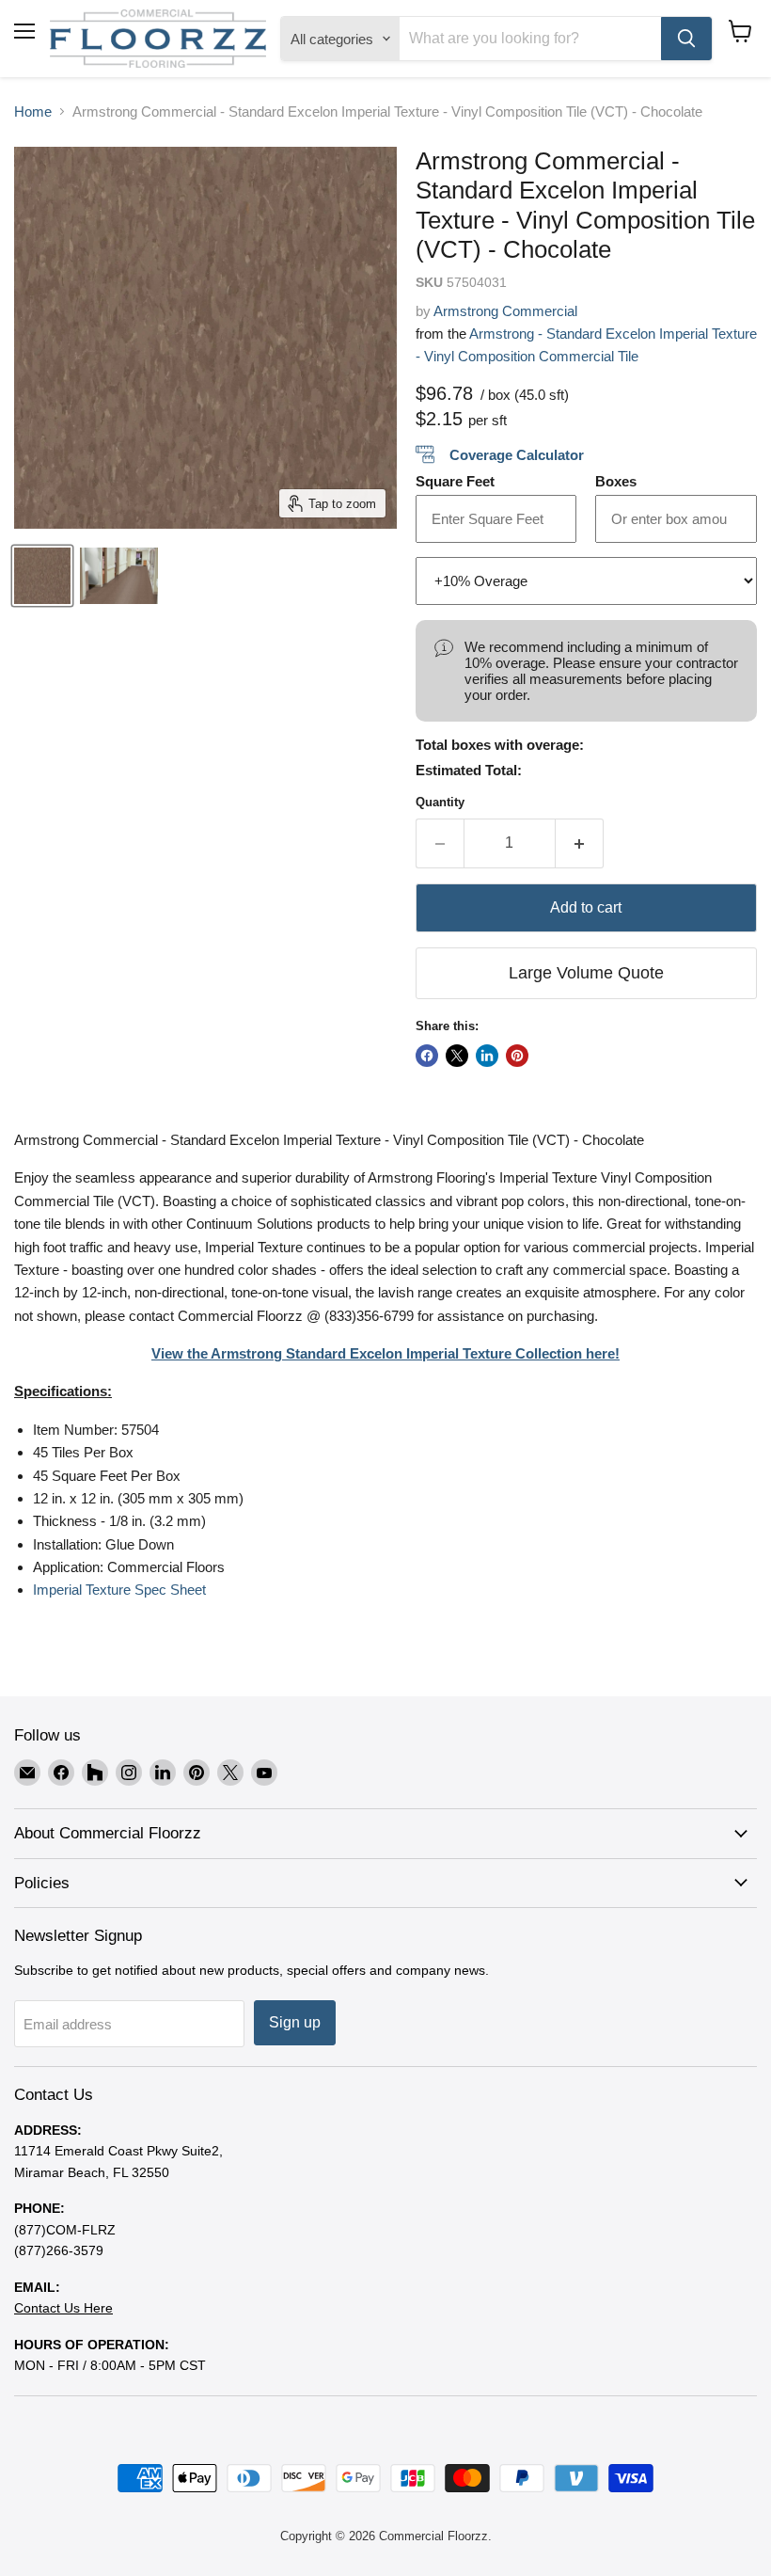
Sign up (295, 2022)
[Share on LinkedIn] (487, 1056)
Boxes (616, 481)
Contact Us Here (63, 2308)
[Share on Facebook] (427, 1056)
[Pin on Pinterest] (517, 1056)
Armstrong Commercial (505, 311)
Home (33, 111)
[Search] (686, 39)
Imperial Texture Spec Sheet (119, 1590)
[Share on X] (457, 1056)
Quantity (440, 802)
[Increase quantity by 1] (580, 843)
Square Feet (455, 481)
